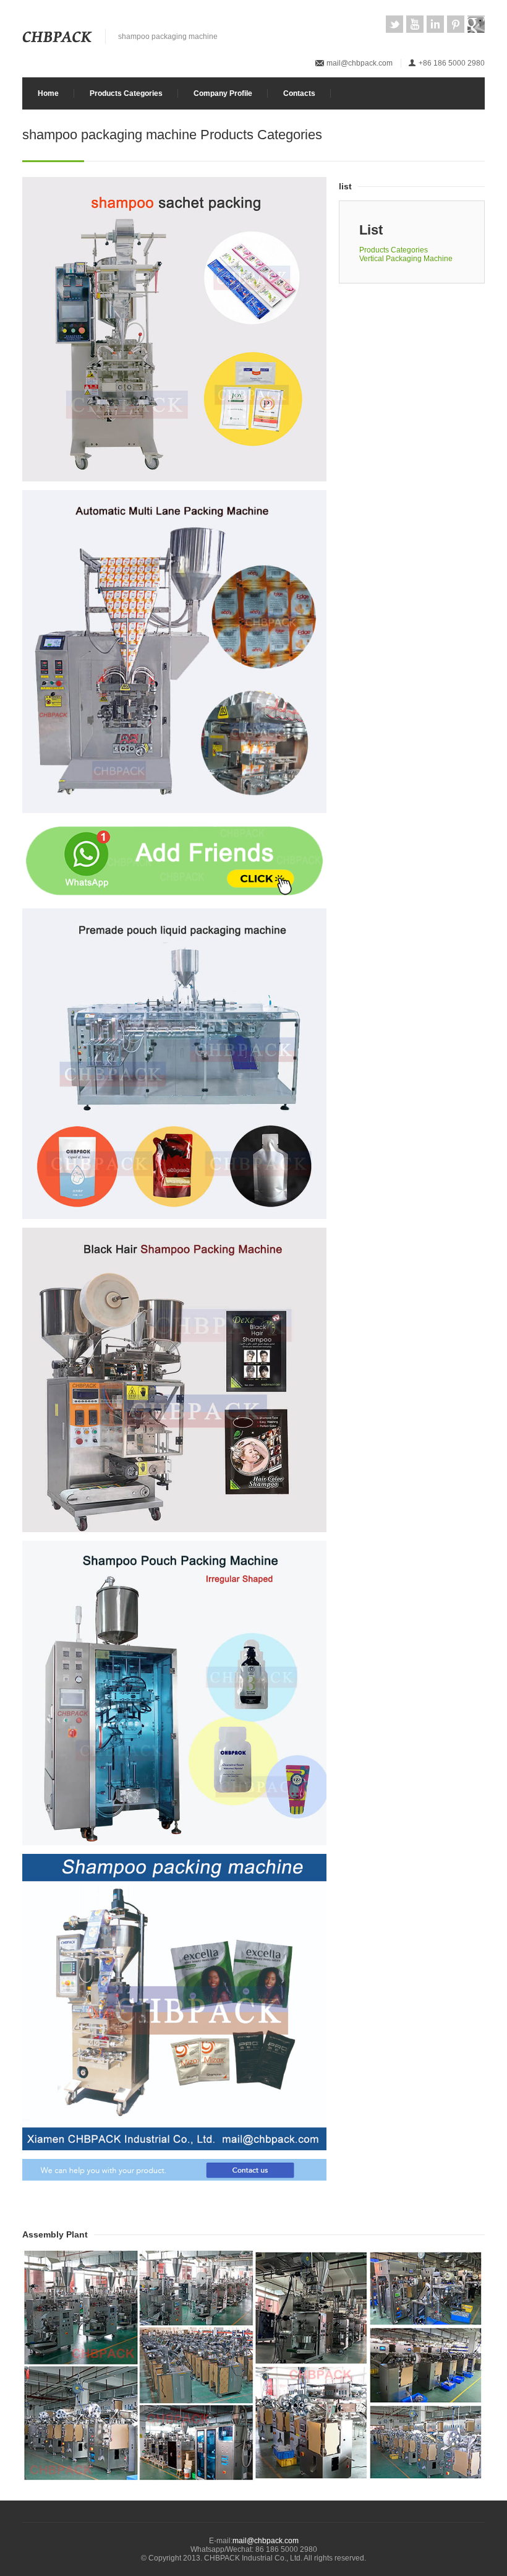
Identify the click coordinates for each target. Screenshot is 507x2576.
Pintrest (456, 24)
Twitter (394, 24)
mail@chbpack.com (360, 63)
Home (48, 93)
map (476, 24)
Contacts (299, 93)
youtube (415, 24)
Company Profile (223, 93)
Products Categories (126, 93)
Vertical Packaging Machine (406, 259)
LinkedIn (435, 24)
